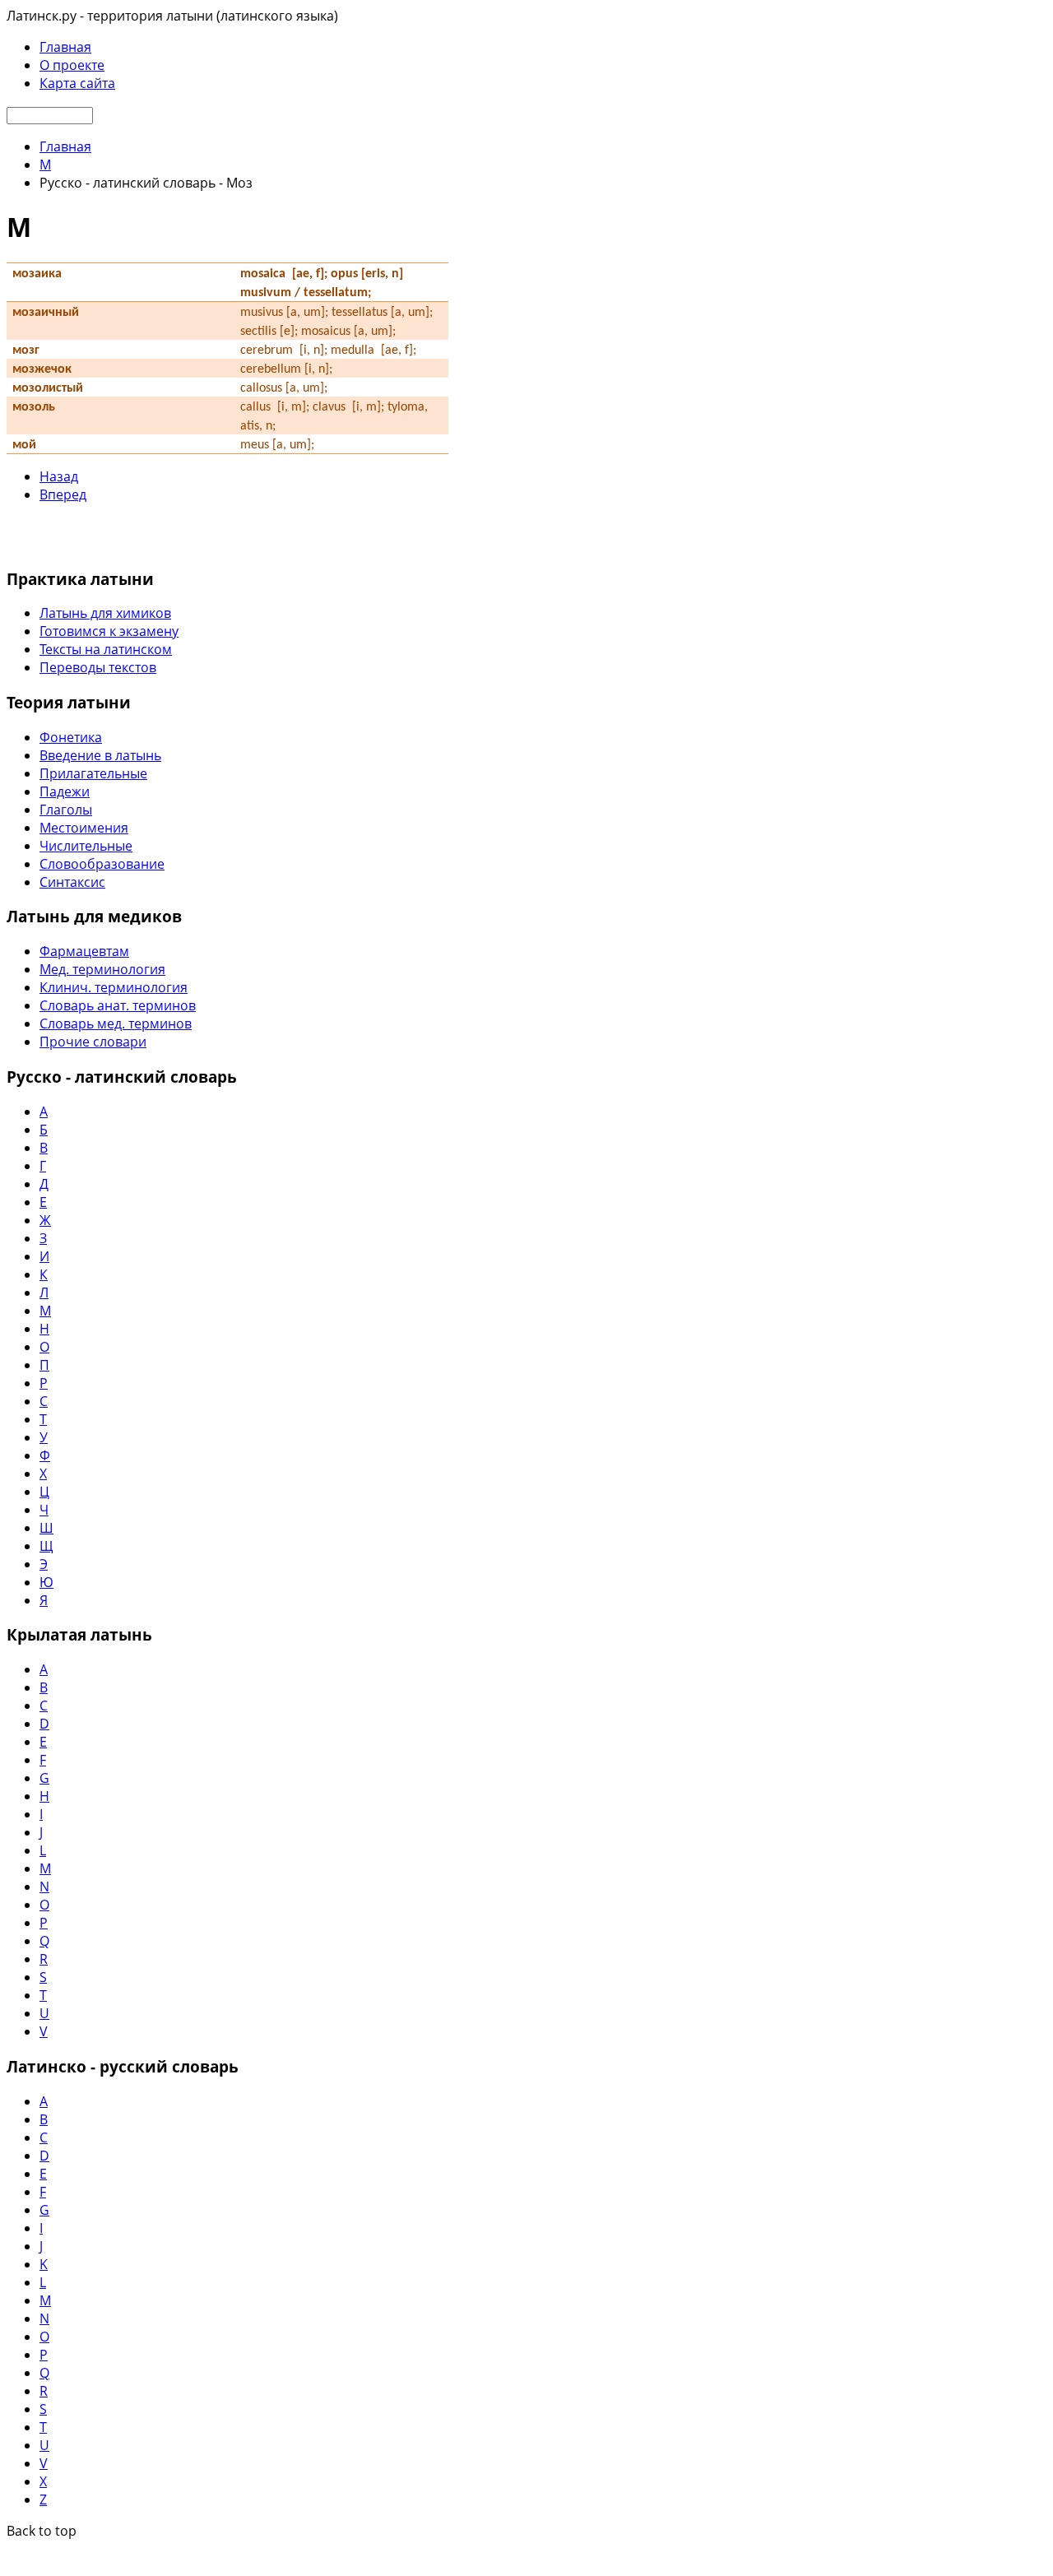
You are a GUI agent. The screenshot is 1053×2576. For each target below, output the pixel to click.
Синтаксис (72, 882)
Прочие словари (93, 1042)
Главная (65, 47)
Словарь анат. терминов (118, 1005)
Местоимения (84, 828)
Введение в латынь (100, 755)
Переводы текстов (98, 667)
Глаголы (66, 810)
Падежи (65, 791)
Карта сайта (77, 83)
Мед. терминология (102, 969)
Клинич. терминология (114, 987)
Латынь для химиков (105, 613)
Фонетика (71, 737)
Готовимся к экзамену (109, 631)
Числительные (86, 846)
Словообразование (102, 864)
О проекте (72, 65)
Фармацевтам (84, 951)
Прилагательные (93, 773)
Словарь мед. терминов (116, 1023)
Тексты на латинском (106, 649)
